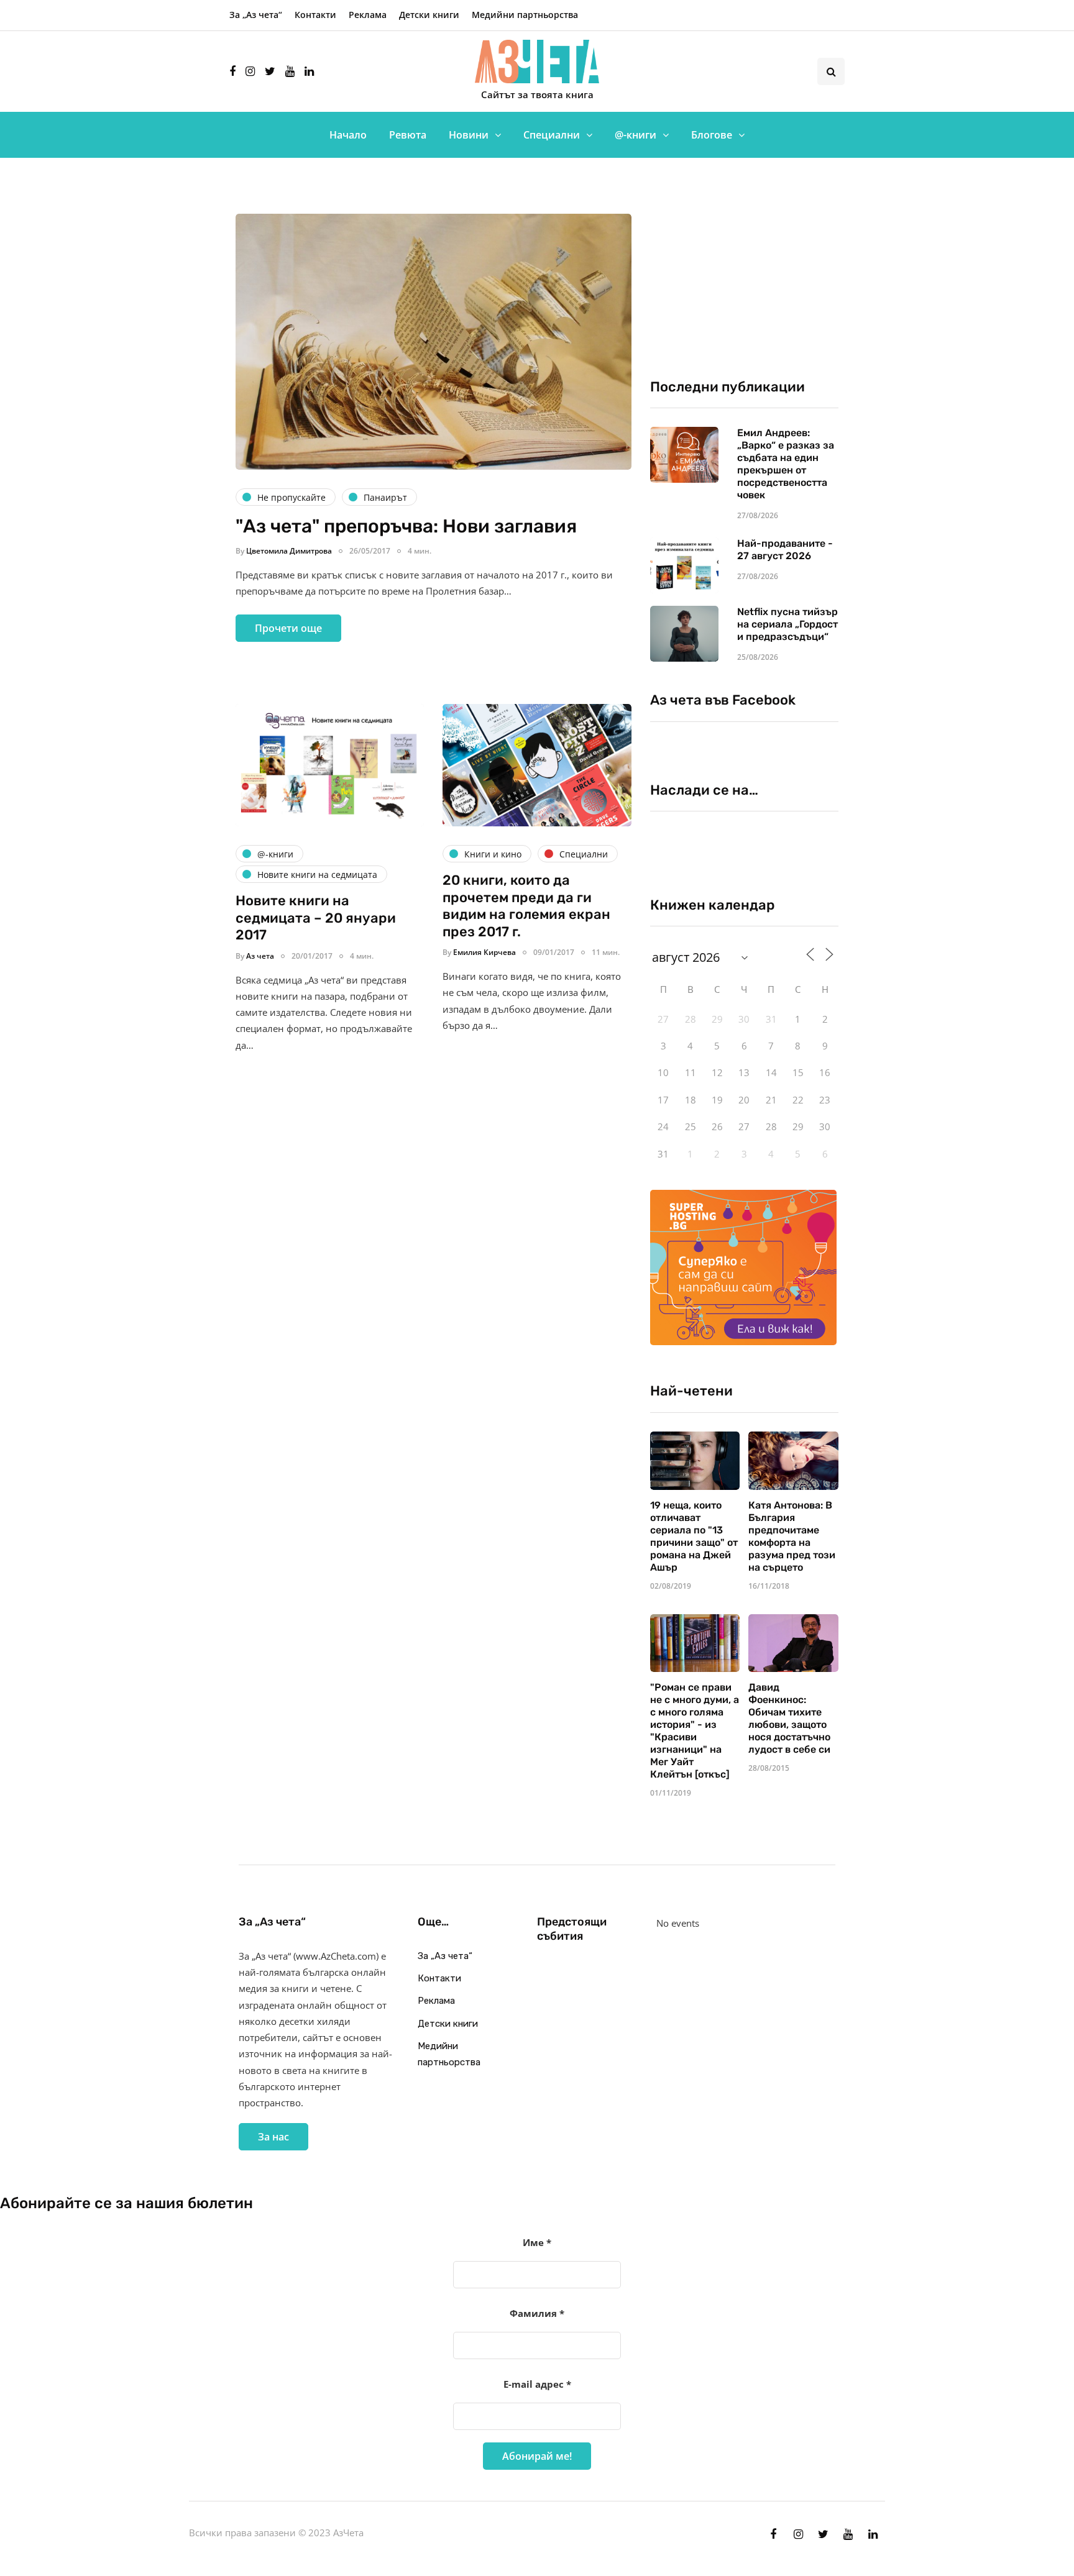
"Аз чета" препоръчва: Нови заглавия (406, 526)
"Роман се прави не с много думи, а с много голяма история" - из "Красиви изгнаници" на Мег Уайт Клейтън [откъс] (695, 1731)
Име (537, 2242)
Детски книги (429, 15)
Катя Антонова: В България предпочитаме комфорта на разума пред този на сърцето (792, 1536)
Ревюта (408, 135)
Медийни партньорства (525, 15)
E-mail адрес (537, 2384)
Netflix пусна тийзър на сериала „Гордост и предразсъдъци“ (787, 624)
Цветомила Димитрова (289, 551)
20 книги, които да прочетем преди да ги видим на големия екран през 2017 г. (526, 906)
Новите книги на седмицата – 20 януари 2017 (316, 918)
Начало (348, 135)
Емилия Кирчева (484, 952)
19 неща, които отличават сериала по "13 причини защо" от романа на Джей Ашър (694, 1536)
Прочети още (288, 628)
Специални (552, 135)
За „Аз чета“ (256, 15)
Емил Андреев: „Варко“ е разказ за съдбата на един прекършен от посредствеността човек (786, 464)
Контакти (315, 15)
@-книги (636, 135)
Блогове (712, 135)
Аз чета (260, 956)
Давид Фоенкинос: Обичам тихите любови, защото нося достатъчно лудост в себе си (789, 1718)
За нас (273, 2137)
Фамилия (537, 2313)
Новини (469, 135)
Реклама (368, 15)
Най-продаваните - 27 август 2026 (785, 550)
